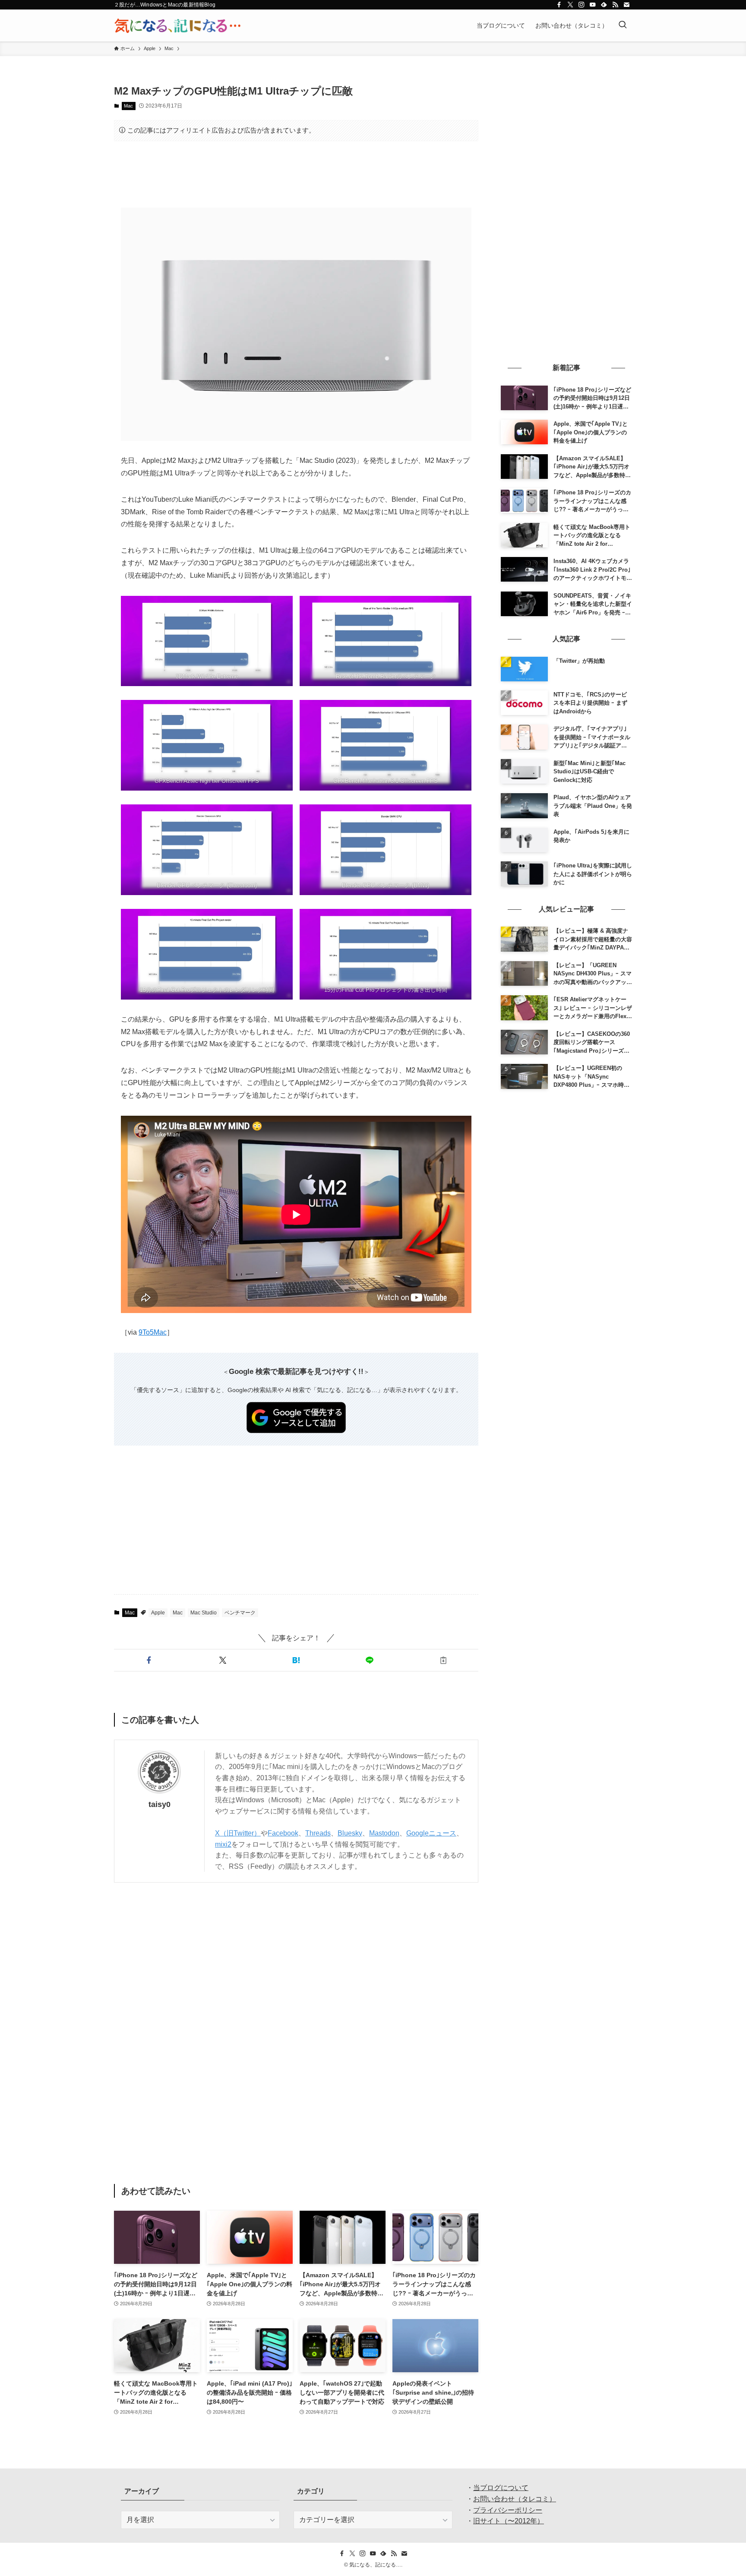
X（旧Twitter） (238, 1833)
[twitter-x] (570, 5)
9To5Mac (153, 1332)
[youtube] (593, 5)
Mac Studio (204, 1613)
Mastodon (384, 1833)
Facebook (283, 1833)
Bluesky (350, 1833)
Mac (128, 106)
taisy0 (160, 1804)
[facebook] (559, 5)
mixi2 (223, 1844)
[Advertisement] (296, 174)
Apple (158, 1613)
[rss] (615, 5)
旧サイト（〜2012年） (509, 2521)
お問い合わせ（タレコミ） (515, 2499)
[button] (149, 1660)
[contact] (626, 5)
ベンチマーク (240, 1613)
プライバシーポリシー (508, 2510)
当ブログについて (501, 2488)
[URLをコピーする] (443, 1660)
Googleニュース (431, 1833)
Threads (318, 1833)
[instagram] (582, 5)
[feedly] (604, 5)
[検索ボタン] (623, 25)
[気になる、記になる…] (177, 25)
